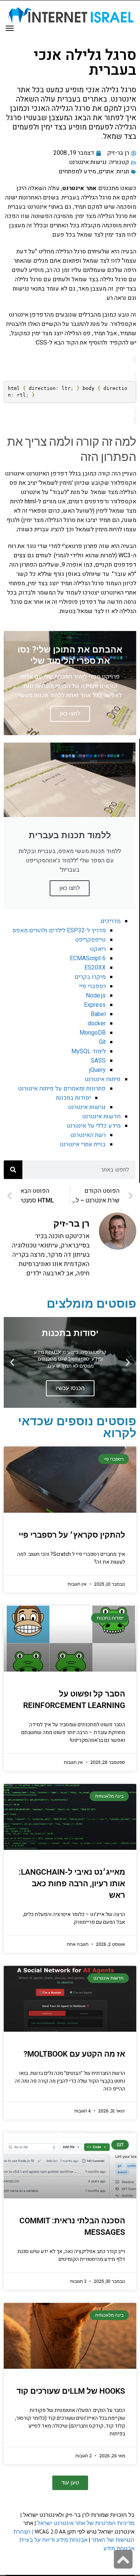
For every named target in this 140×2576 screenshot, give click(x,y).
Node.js (96, 996)
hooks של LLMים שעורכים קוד (71, 2391)
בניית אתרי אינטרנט (83, 1144)
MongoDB (93, 1033)
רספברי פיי (92, 986)
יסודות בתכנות (73, 1098)
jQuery (97, 1070)
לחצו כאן (70, 888)
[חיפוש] (13, 1170)
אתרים (106, 172)
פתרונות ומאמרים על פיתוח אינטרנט (62, 1089)
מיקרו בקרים (90, 977)
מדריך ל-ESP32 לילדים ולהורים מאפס (59, 930)
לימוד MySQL (88, 1051)
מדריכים (111, 921)
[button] (128, 1363)
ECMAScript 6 (88, 958)
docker (97, 1023)
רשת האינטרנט (88, 1135)
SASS (98, 1061)
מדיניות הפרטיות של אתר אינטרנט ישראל (86, 2523)
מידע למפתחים (77, 172)
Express (95, 1005)
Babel (98, 1014)
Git (102, 1042)
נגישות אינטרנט (88, 162)
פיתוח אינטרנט (103, 1079)
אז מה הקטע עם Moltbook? (74, 2054)
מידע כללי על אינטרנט (94, 1126)
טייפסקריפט (90, 940)
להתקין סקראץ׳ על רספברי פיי (72, 1535)
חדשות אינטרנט (101, 1116)
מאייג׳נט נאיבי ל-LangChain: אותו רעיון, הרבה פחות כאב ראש (72, 1884)
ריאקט (98, 949)
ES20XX (95, 968)
